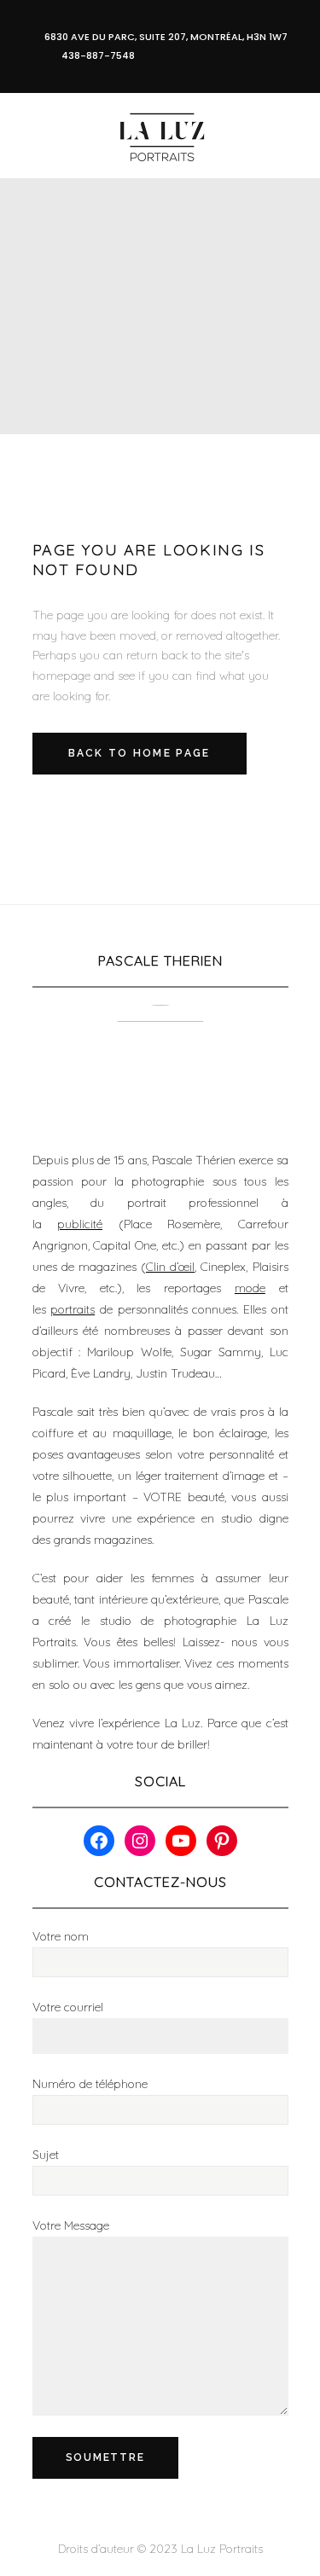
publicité (80, 1224)
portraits (73, 1309)
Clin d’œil (170, 1267)
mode (250, 1288)
